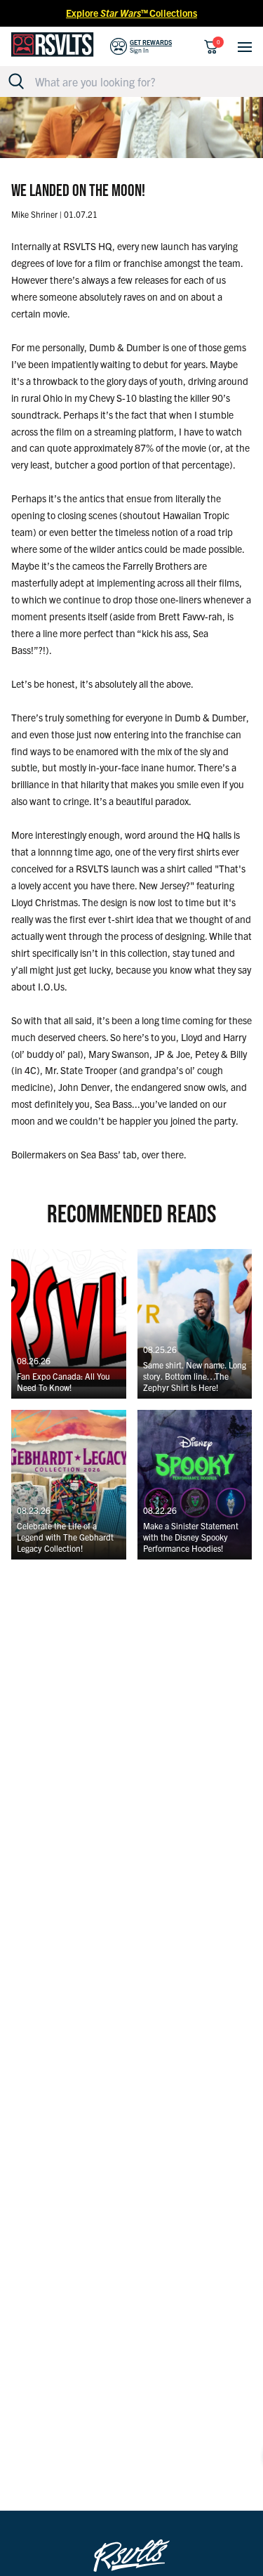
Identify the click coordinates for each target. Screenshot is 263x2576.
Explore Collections (131, 13)
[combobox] (139, 81)
